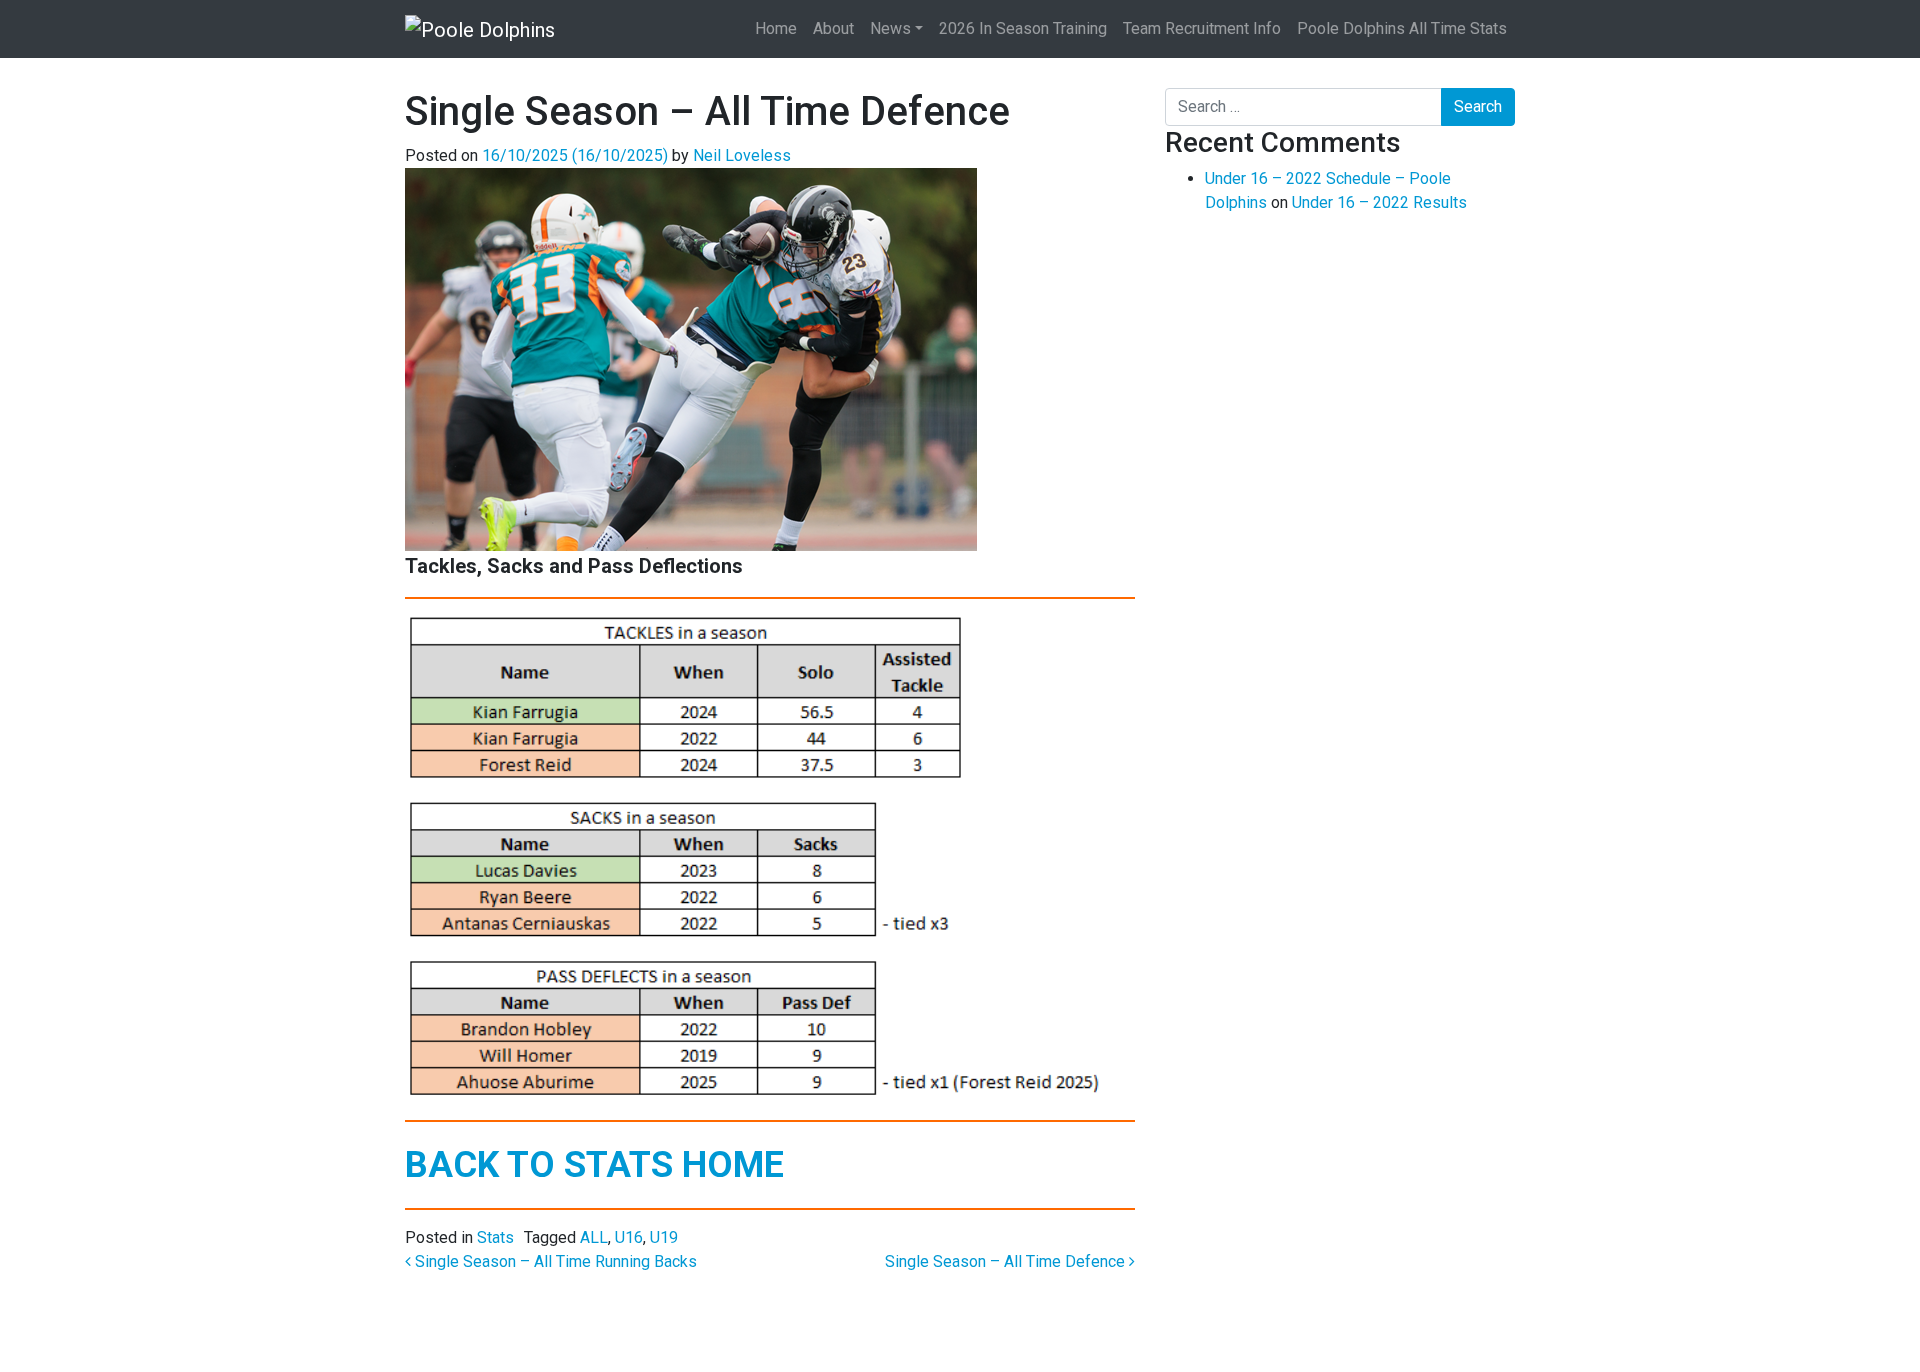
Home (776, 28)
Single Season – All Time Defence (1007, 1261)
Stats (495, 1237)
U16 (629, 1237)
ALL (594, 1237)
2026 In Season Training (1023, 28)
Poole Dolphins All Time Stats (1402, 28)
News (890, 28)
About (833, 28)
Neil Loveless (742, 155)
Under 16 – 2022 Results (1379, 202)
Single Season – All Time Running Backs (554, 1261)
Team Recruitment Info (1202, 28)
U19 (664, 1237)
